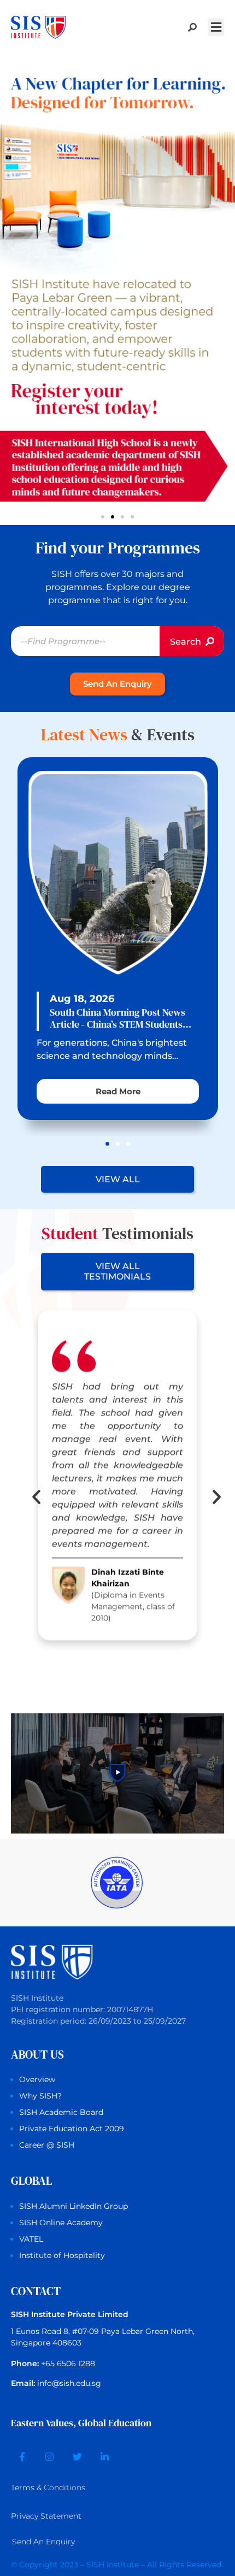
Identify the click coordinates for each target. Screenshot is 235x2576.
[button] (216, 27)
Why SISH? (40, 2096)
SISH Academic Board (61, 2112)
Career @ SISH (47, 2145)
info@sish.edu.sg (69, 2383)
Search (187, 642)
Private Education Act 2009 (72, 2129)
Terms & (48, 2488)
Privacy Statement (46, 2516)
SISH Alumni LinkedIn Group (74, 2206)
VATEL (31, 2239)
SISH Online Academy (61, 2223)
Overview (37, 2079)
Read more (117, 1091)
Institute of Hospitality (62, 2255)
